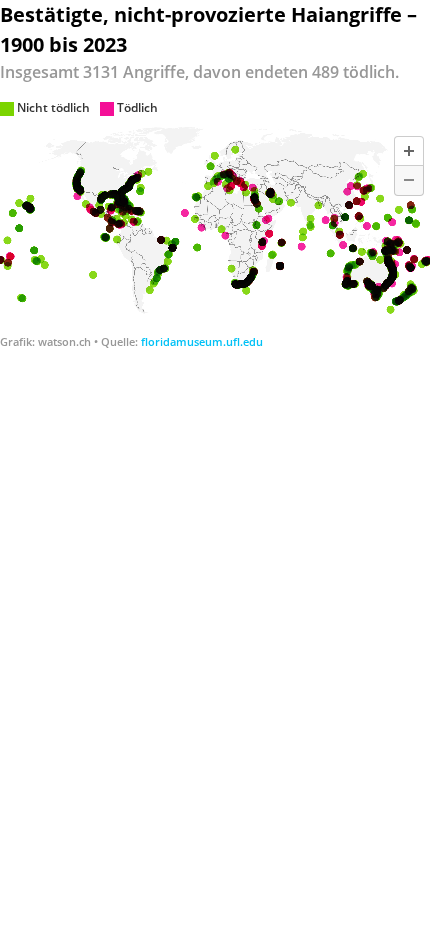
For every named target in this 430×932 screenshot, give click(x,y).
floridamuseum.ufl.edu (202, 341)
